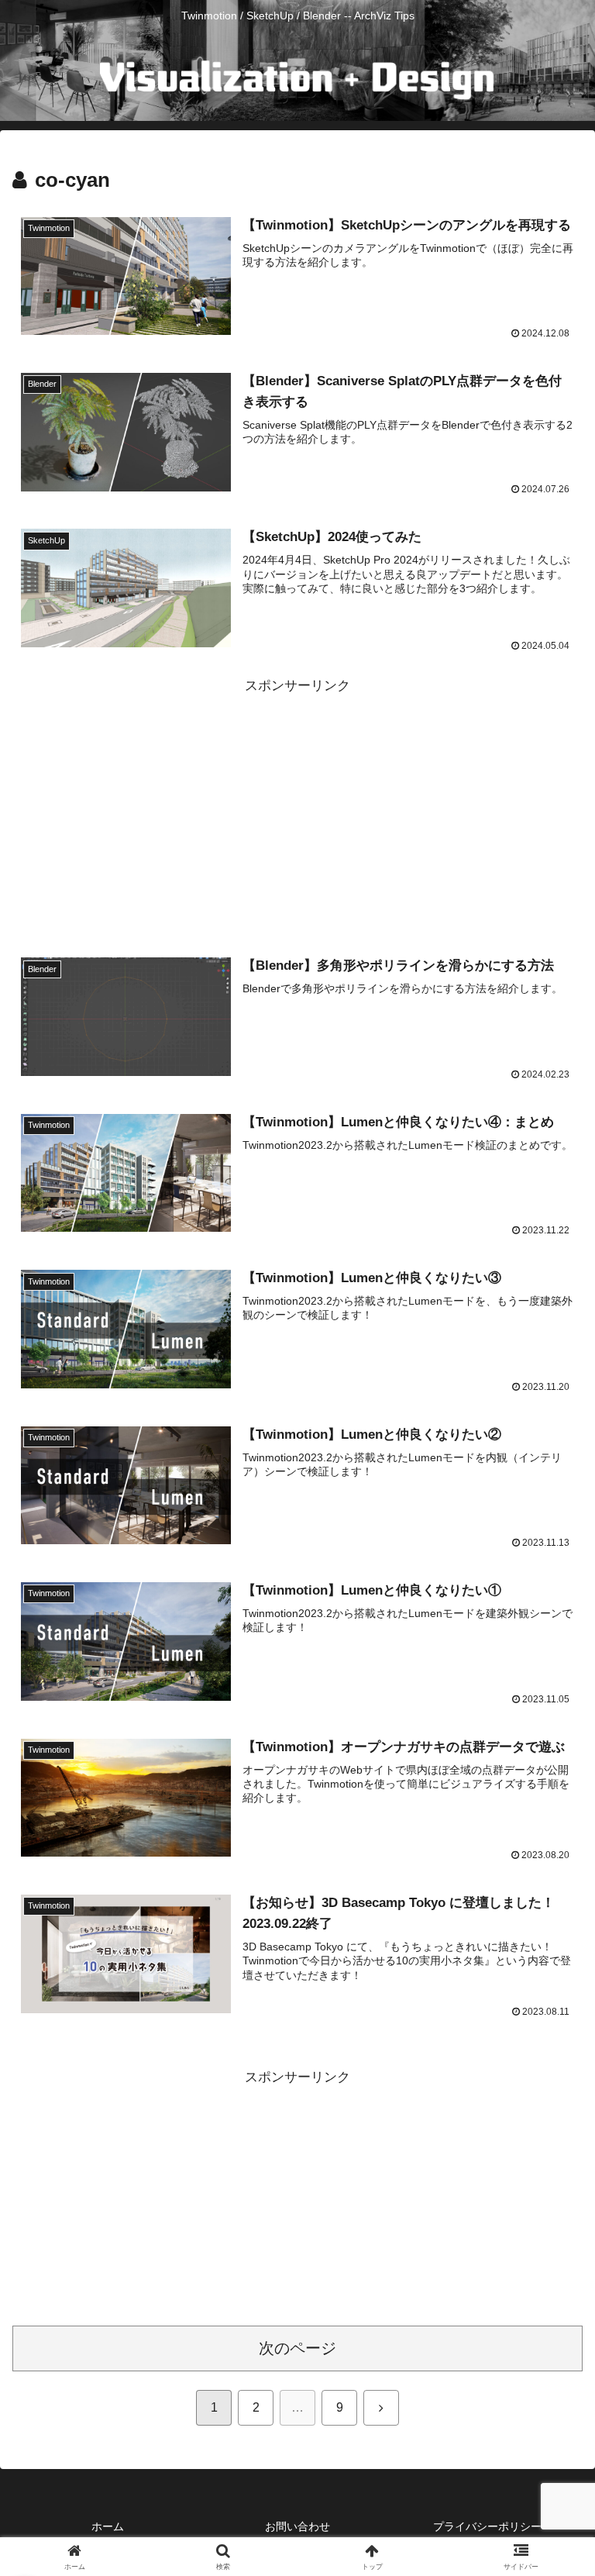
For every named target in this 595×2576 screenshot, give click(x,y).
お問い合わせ (297, 2526)
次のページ (297, 2348)
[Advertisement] (297, 806)
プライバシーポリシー (487, 2526)
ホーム (108, 2526)
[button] (550, 2141)
